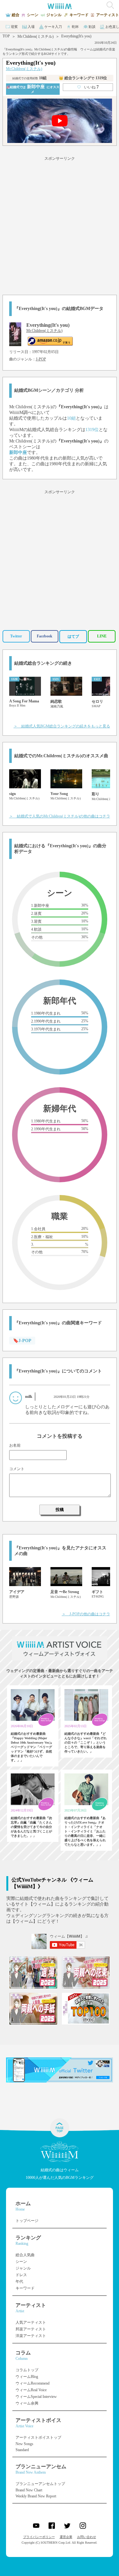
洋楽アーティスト (31, 2336)
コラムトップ (27, 2370)
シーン (21, 2262)
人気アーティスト (31, 2322)
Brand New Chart (29, 2490)
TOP (6, 36)
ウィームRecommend (33, 2383)
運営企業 (66, 2537)
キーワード (25, 2288)
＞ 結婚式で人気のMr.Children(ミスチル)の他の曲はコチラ (60, 816)
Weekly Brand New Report (36, 2496)
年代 (19, 2282)
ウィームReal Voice (31, 2390)
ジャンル (23, 2268)
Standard (22, 2450)
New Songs (24, 2444)
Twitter (16, 636)
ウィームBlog (27, 2377)
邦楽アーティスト (31, 2329)
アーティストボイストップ (38, 2437)
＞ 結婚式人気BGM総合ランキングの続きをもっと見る (62, 726)
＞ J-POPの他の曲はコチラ (86, 1614)
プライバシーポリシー (39, 2537)
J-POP (41, 359)
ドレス (21, 2275)
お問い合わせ (87, 2537)
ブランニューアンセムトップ (40, 2484)
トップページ (27, 2221)
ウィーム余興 (27, 2403)
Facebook (45, 636)
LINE (102, 636)
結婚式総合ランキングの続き (43, 663)
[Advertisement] (60, 225)
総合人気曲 (25, 2255)
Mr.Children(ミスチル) (36, 36)
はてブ (73, 636)
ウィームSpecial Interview (36, 2397)
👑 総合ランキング (83, 78)
